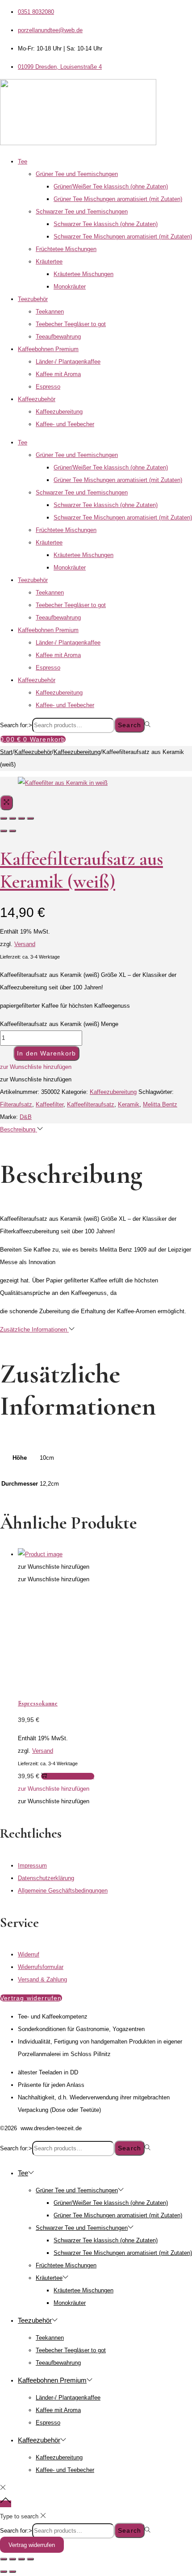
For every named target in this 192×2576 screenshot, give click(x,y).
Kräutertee (49, 262)
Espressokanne (38, 1703)
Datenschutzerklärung (46, 1878)
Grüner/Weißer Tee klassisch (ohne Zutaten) (111, 186)
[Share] (13, 818)
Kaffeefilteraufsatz (91, 1104)
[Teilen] (21, 2559)
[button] (36, 1067)
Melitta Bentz (160, 1104)
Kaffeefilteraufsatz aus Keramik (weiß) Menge (59, 1024)
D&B (26, 1117)
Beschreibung (19, 1129)
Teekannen (50, 312)
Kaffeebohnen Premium (48, 349)
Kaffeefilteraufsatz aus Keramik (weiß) (81, 870)
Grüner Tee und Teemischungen (77, 174)
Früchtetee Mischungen (66, 249)
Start (6, 752)
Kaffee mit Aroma (58, 374)
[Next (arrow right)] (13, 831)
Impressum (32, 1866)
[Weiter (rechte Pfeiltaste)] (13, 2572)
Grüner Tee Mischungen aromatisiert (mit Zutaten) (118, 199)
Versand (25, 944)
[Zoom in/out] (30, 818)
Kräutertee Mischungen (83, 274)
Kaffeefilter (50, 1104)
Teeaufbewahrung (58, 337)
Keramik (129, 1104)
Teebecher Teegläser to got (71, 324)
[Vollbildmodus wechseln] (13, 2559)
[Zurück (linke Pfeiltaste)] (4, 2572)
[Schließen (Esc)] (30, 2559)
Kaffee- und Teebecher (65, 424)
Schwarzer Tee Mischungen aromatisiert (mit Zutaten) (123, 237)
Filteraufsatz (16, 1104)
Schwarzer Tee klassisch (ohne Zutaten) (106, 224)
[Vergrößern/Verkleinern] (4, 2559)
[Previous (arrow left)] (4, 831)
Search (129, 725)
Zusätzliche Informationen (34, 1330)
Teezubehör (33, 299)
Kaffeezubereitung (59, 412)
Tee (23, 161)
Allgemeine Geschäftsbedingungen (63, 1891)
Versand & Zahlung (42, 1979)
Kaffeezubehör (37, 399)
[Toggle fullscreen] (21, 818)
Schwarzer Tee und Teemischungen (82, 212)
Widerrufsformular (41, 1967)
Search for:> (16, 725)
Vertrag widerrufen (32, 2545)
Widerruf (29, 1954)
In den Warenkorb (46, 1053)
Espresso (48, 387)
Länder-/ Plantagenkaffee (68, 362)
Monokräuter (70, 287)
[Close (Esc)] (4, 818)
